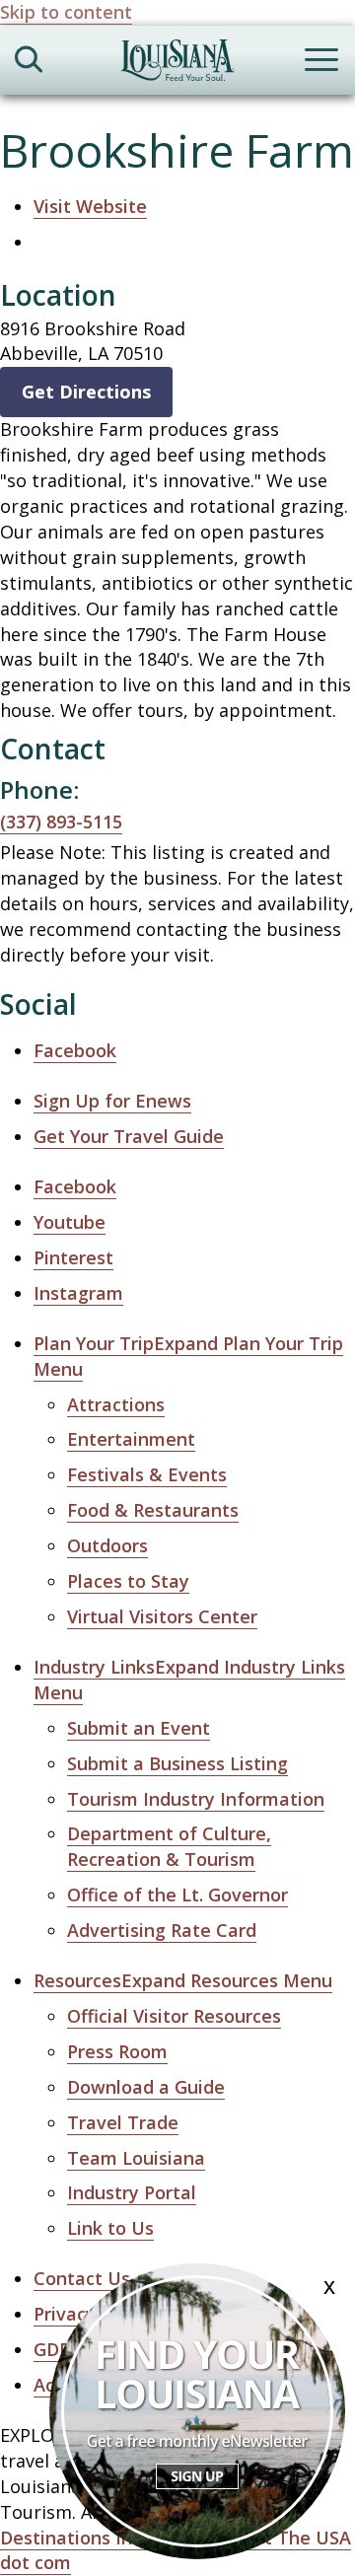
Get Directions (86, 392)
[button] (183, 1981)
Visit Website (90, 206)
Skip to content (66, 12)
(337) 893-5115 (61, 822)
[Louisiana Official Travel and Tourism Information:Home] (177, 64)
